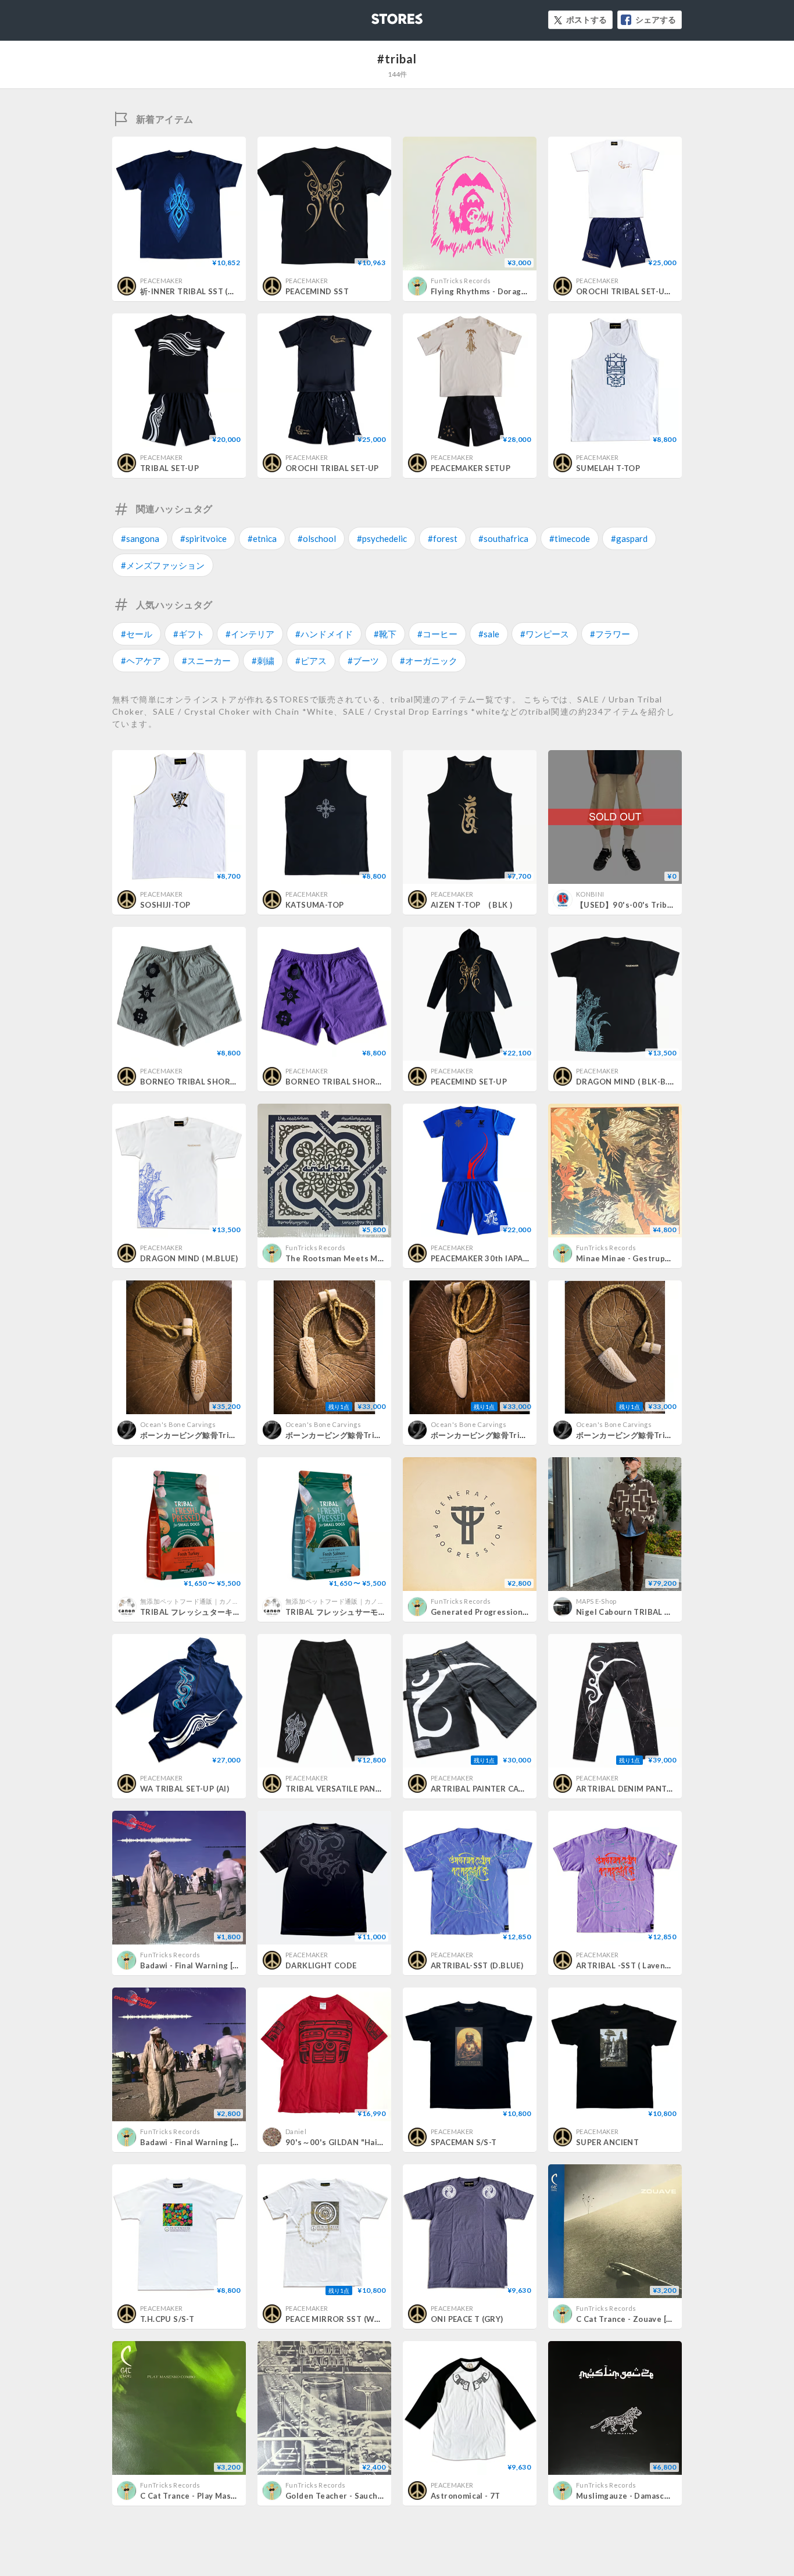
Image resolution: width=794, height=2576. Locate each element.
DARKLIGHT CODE (321, 1965)
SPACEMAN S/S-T (464, 2142)
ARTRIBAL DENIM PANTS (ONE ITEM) (647, 1789)
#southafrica (503, 538)
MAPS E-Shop (596, 1601)
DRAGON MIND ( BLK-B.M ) (628, 1082)
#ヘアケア (141, 661)
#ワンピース (545, 634)
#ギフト (189, 634)
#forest (443, 538)
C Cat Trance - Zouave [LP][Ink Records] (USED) (667, 2319)
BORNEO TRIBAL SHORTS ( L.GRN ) (208, 1082)
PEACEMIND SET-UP (469, 1082)
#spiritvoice (203, 538)
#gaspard (629, 538)
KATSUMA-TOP (314, 905)
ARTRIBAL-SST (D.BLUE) (477, 1965)
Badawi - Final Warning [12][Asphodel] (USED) (228, 1965)
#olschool (317, 538)
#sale (489, 634)
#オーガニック (429, 661)
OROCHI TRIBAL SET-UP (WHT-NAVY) (648, 291)
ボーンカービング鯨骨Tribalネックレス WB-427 (372, 1435)
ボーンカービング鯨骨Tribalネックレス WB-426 (517, 1435)
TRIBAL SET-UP (169, 468)
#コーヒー (437, 634)
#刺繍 (263, 661)
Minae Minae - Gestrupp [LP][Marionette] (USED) (670, 1258)
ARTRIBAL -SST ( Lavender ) (630, 1965)
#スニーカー (206, 661)
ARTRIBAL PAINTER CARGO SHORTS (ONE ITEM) (524, 1789)
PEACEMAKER (161, 281)
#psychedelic (382, 538)
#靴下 (385, 634)
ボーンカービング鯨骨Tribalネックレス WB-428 (227, 1435)
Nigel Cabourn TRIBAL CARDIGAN (641, 1612)
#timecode (570, 538)
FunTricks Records (461, 281)
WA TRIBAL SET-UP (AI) (185, 1789)
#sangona (140, 538)
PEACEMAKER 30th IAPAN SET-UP (495, 1258)
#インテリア (250, 634)
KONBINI (590, 894)
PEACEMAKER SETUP (471, 468)
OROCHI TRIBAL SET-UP (332, 468)
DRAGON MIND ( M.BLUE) (189, 1258)
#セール (137, 634)
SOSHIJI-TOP (165, 905)
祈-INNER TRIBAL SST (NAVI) (195, 291)
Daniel (296, 2131)
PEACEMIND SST (317, 291)
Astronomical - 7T (466, 2496)
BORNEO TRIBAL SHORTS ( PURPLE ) (356, 1082)
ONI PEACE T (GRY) (467, 2319)
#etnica (262, 538)
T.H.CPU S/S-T (167, 2319)
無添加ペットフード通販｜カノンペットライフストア (219, 1601)
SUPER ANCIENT (607, 2142)
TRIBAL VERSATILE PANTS (336, 1789)
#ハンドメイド (324, 634)
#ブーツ (363, 661)
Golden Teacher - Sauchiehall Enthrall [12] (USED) (381, 2496)
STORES (378, 15)
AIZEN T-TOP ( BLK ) (471, 905)
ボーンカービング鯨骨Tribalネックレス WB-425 (663, 1435)
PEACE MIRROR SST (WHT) (337, 2319)
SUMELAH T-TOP (608, 468)
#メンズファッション (163, 565)
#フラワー (610, 634)
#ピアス (311, 661)
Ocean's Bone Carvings (178, 1424)
